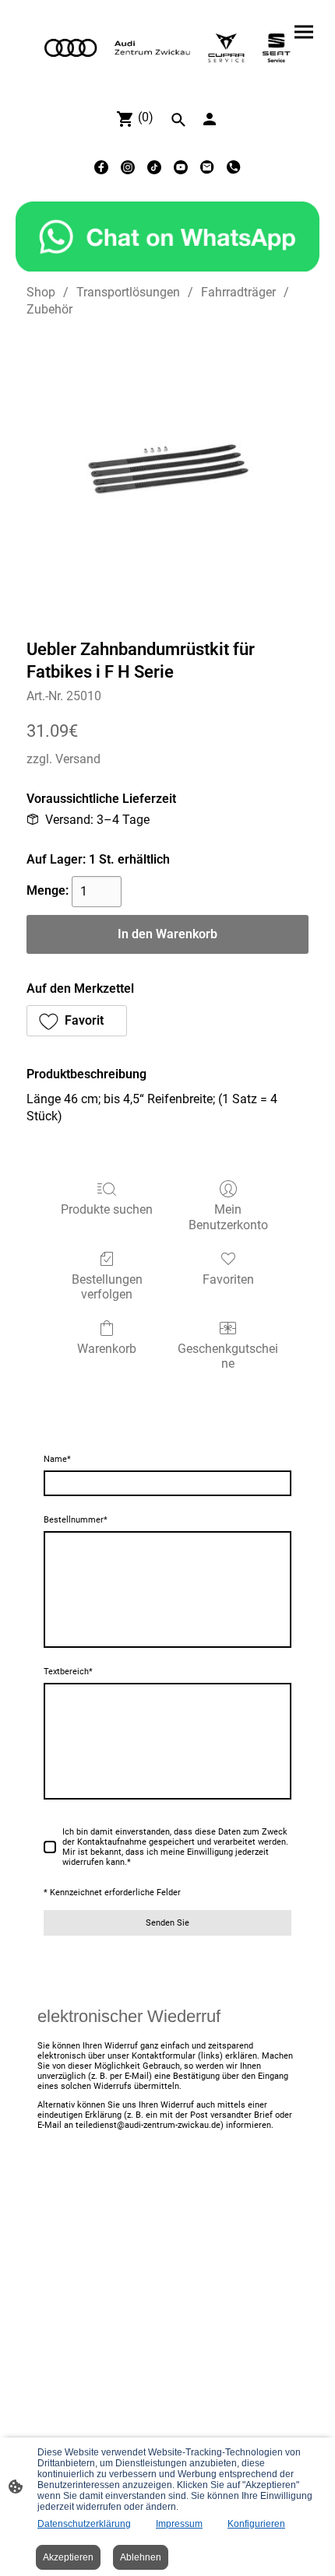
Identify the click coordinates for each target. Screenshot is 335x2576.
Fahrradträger (238, 292)
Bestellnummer (76, 1520)
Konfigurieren (256, 2524)
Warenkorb (107, 1349)
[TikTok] (154, 167)
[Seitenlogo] (167, 48)
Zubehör (49, 309)
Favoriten (228, 1279)
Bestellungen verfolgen (107, 1287)
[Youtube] (181, 167)
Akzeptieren (68, 2557)
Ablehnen (141, 2557)
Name (57, 1459)
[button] (77, 1021)
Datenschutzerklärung (84, 2524)
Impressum (179, 2524)
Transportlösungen (128, 292)
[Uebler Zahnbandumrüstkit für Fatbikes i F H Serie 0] (168, 475)
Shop (41, 292)
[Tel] (234, 167)
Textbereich (68, 1672)
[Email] (207, 167)
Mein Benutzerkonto (228, 1217)
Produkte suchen (107, 1209)
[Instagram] (128, 167)
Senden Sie (167, 1923)
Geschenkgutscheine (228, 1356)
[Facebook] (101, 167)
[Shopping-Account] (210, 119)
